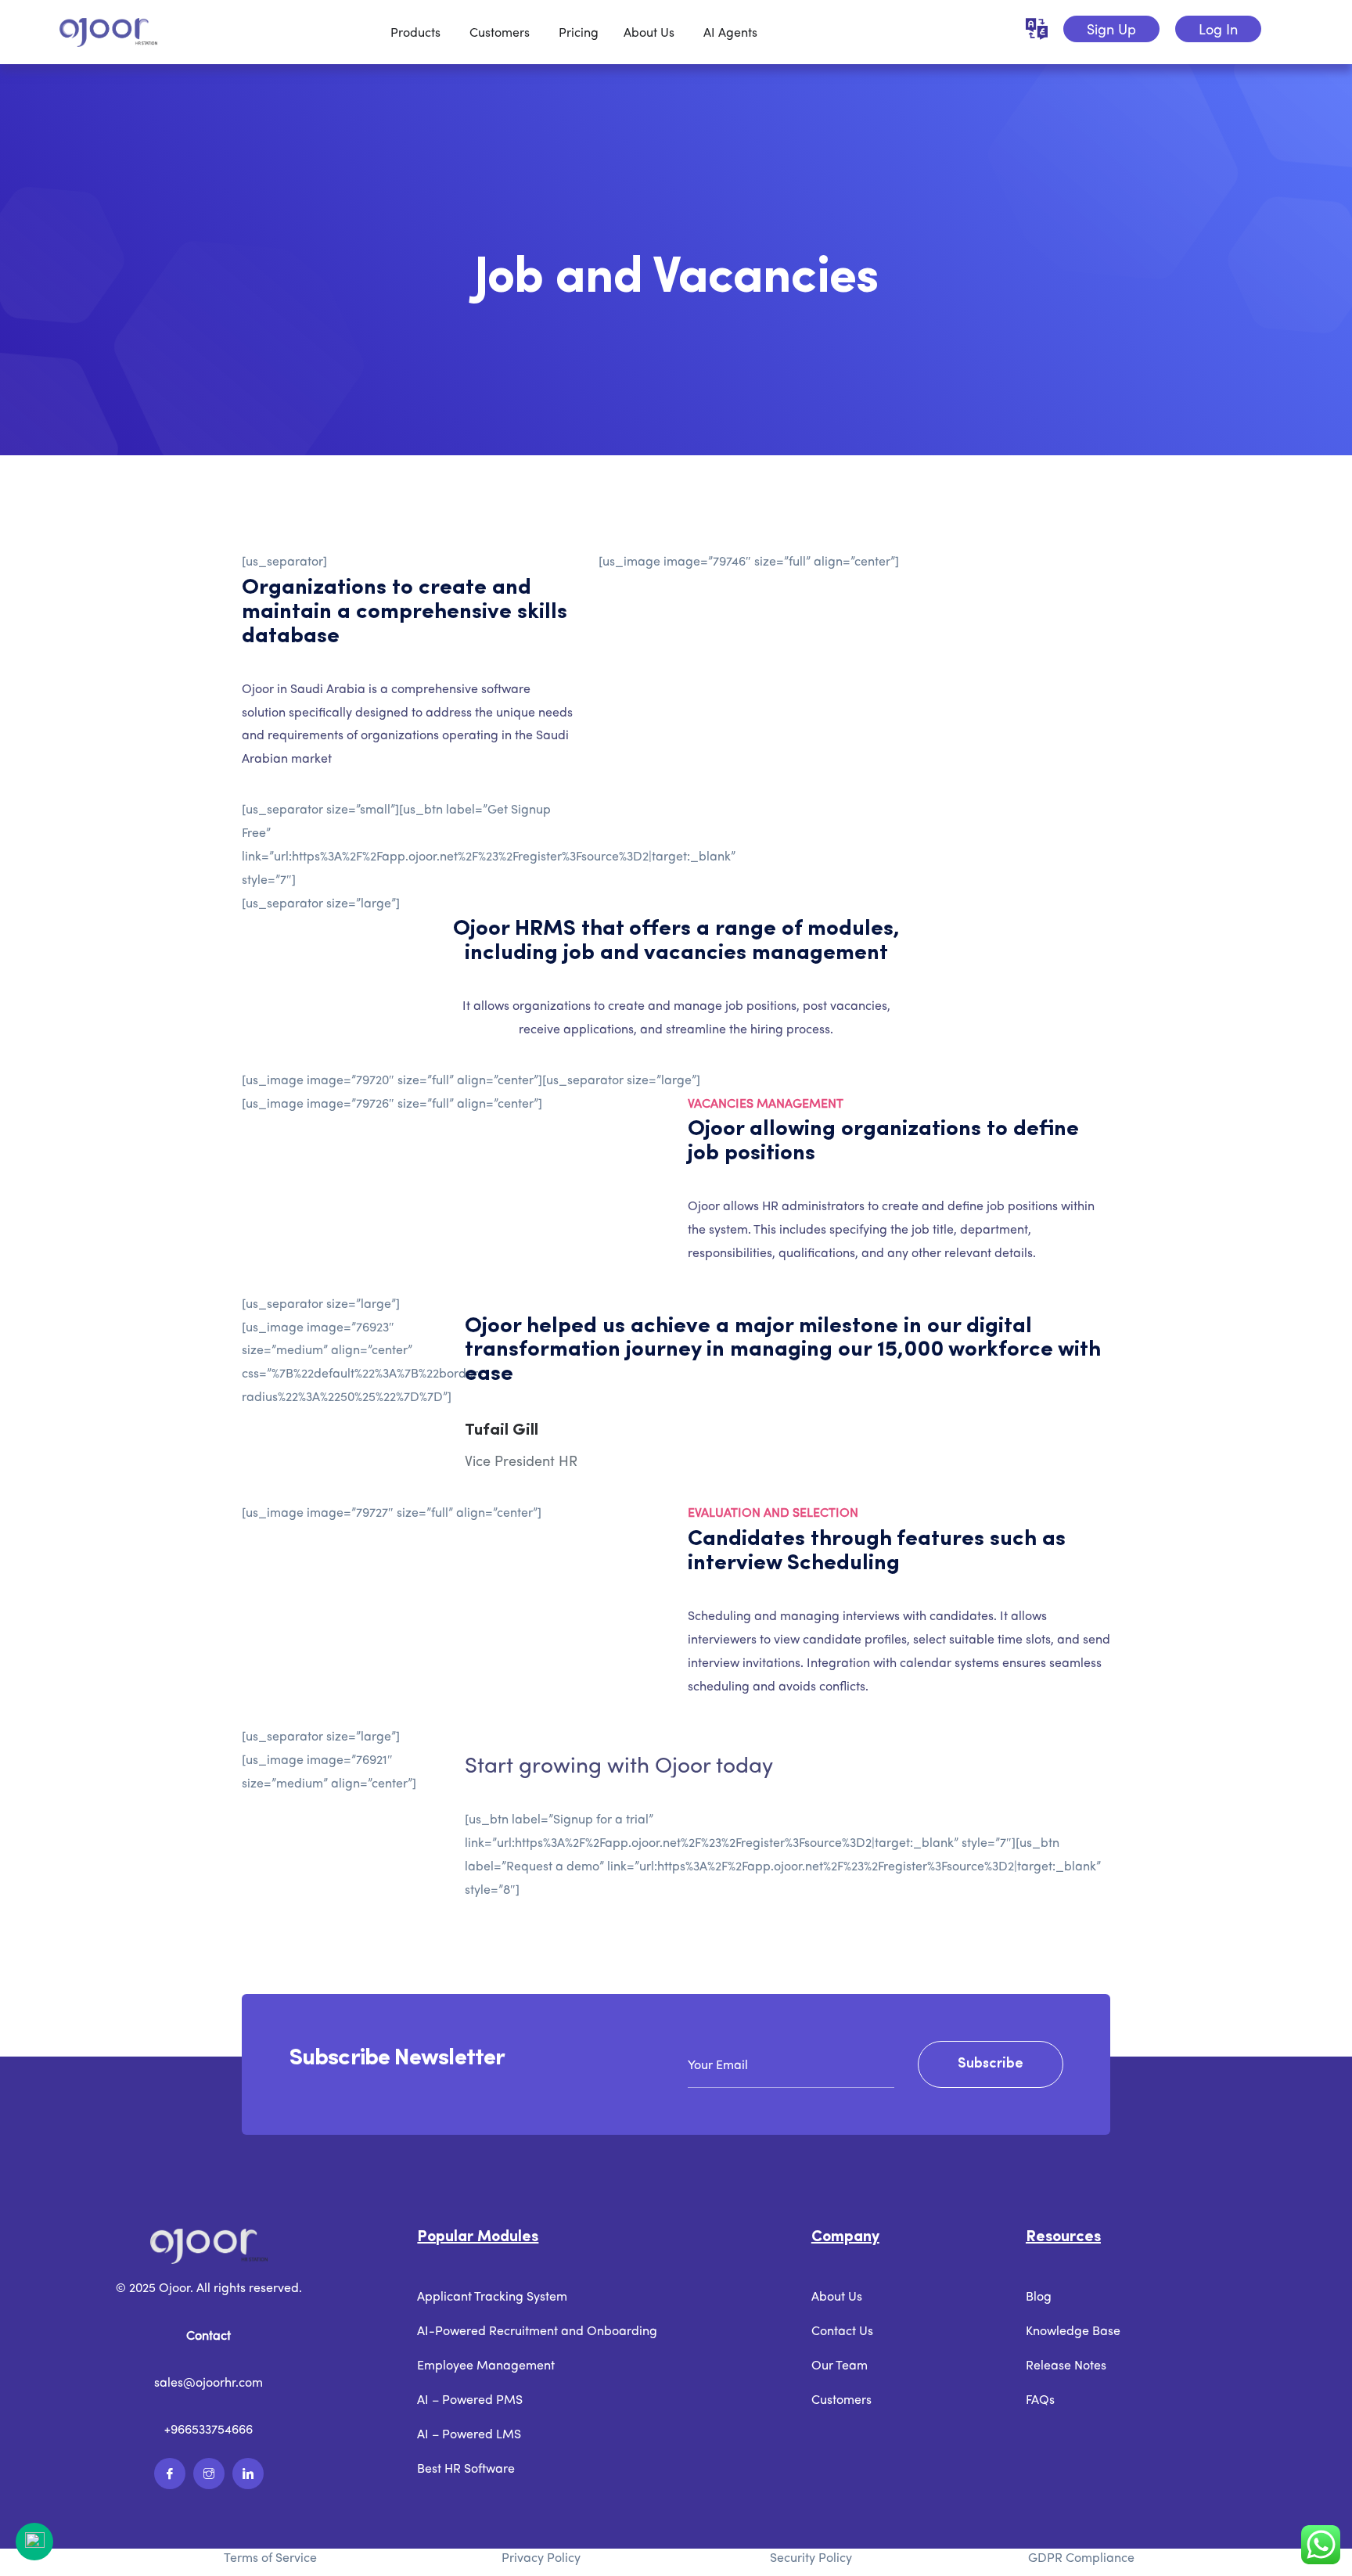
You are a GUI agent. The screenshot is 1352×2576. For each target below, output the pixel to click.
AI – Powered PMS (470, 2399)
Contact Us (842, 2330)
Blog (1039, 2296)
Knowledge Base (1073, 2330)
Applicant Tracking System (492, 2296)
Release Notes (1066, 2364)
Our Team (840, 2364)
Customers (841, 2399)
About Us (837, 2296)
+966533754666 (209, 2429)
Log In (1218, 29)
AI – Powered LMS (469, 2433)
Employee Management (486, 2364)
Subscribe (991, 2064)
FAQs (1040, 2399)
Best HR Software (466, 2468)
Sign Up (1111, 29)
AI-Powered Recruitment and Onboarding (537, 2330)
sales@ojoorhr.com (209, 2382)
